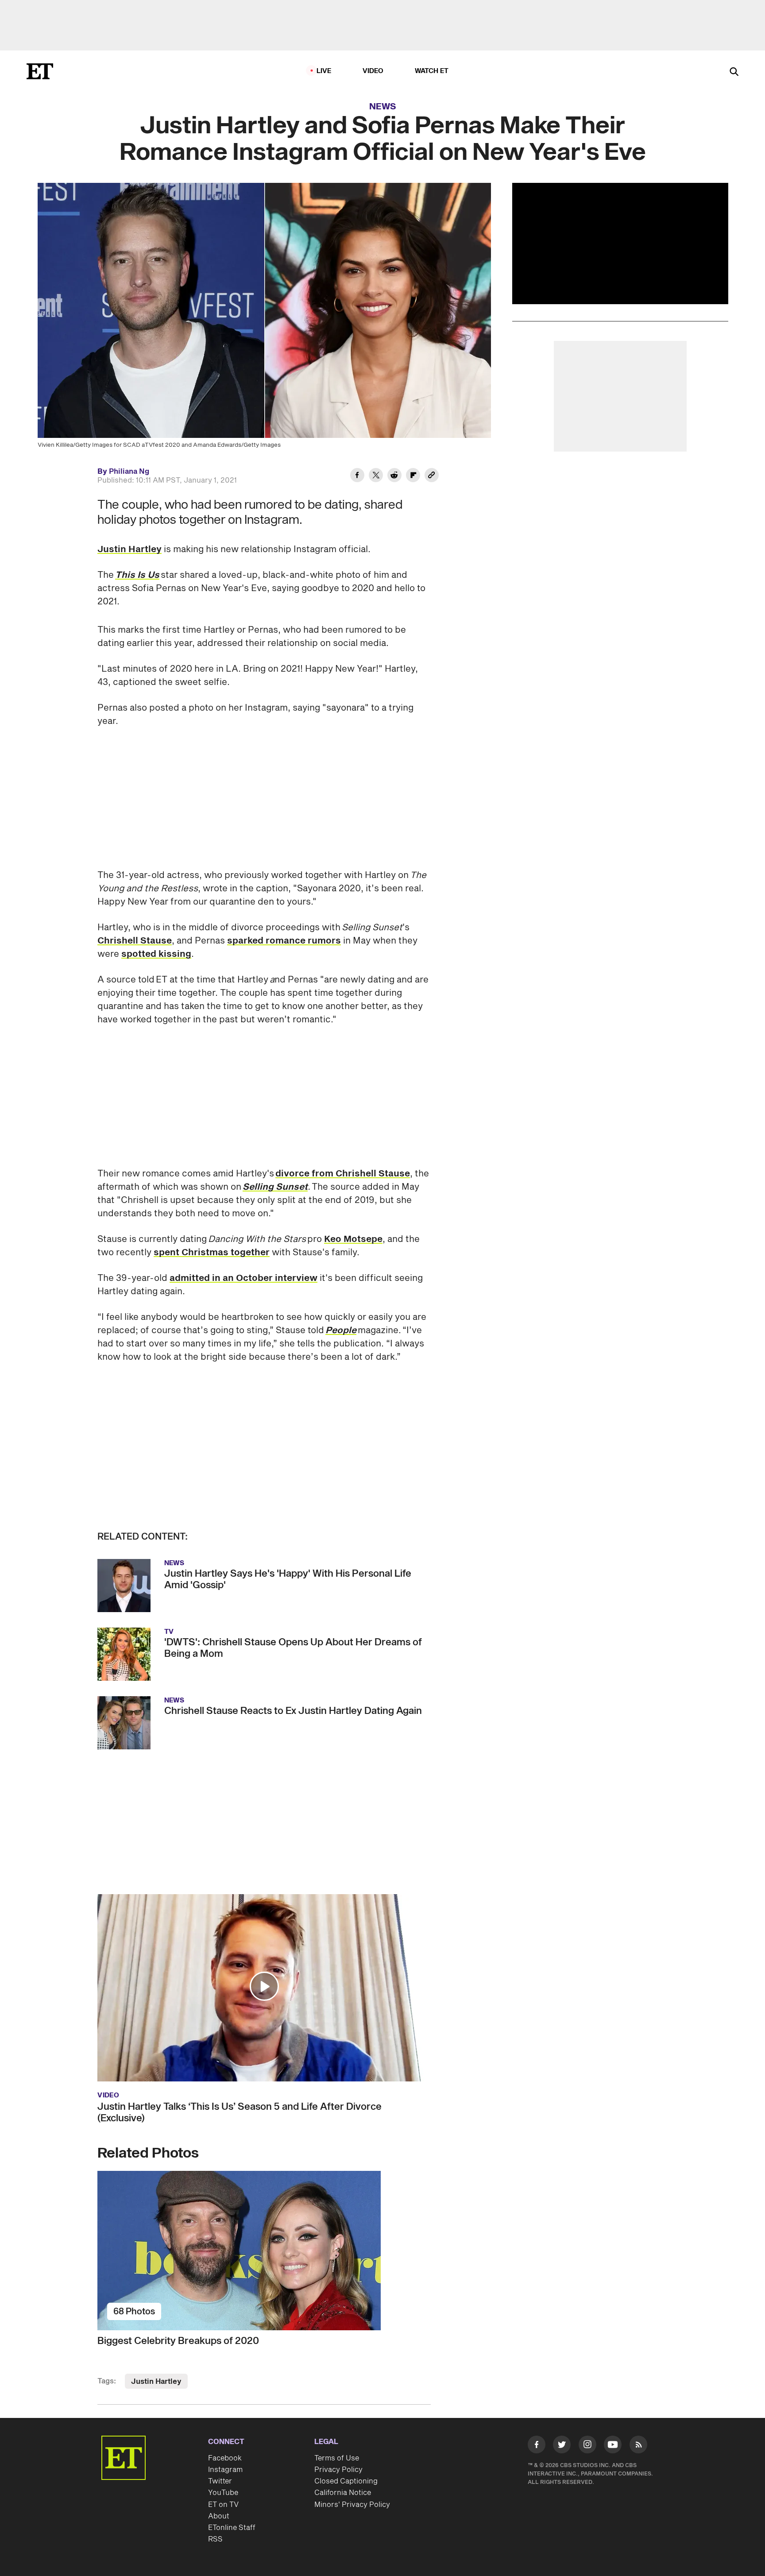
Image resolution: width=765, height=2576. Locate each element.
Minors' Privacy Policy (352, 2505)
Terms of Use (337, 2458)
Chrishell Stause (135, 941)
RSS (215, 2539)
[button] (264, 1986)
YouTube (223, 2493)
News (383, 107)
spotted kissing (156, 954)
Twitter (220, 2481)
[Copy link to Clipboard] (432, 476)
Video (373, 71)
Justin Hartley (129, 549)
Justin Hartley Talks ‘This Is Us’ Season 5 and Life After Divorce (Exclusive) (240, 2112)
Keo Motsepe (353, 1239)
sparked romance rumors (284, 941)
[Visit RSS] (638, 2446)
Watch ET (432, 71)
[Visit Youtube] (613, 2444)
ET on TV (223, 2505)
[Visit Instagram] (587, 2446)
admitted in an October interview (243, 1278)
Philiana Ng (129, 472)
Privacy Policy (338, 2470)
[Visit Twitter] (562, 2446)
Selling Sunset (275, 1187)
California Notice (343, 2493)
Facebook (225, 2458)
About (219, 2516)
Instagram (225, 2470)
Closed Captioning (346, 2481)
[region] (620, 244)
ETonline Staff (232, 2528)
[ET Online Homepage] (40, 71)
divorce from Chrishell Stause (343, 1174)
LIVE (324, 71)
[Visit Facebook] (537, 2446)
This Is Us (137, 575)
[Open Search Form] (734, 72)
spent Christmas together (212, 1253)
